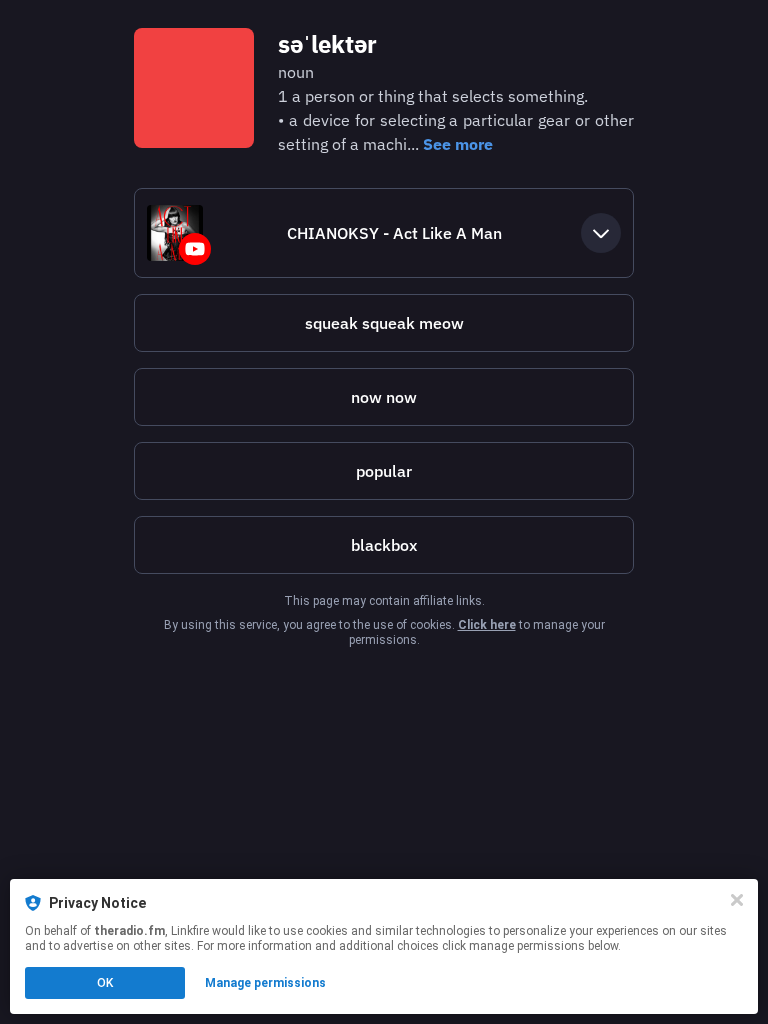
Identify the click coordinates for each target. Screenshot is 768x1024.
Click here (487, 625)
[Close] (737, 900)
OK (105, 983)
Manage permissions (265, 983)
